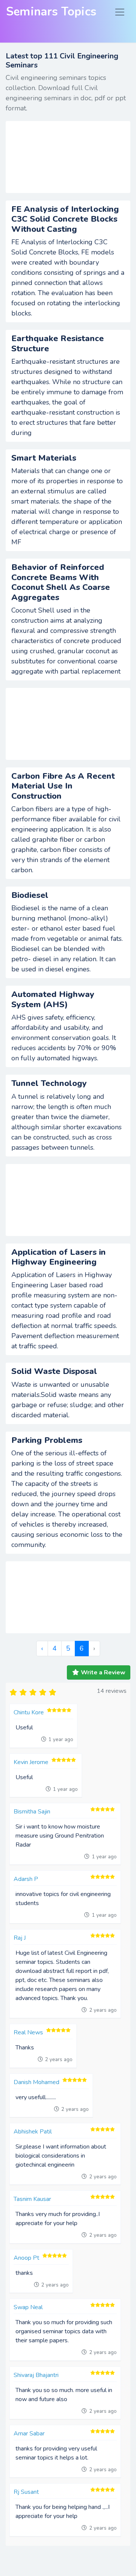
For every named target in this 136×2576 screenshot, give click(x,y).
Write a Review (103, 1672)
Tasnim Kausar (32, 2199)
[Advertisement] (68, 157)
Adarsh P (26, 1879)
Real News (28, 2032)
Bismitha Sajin (32, 1812)
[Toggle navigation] (120, 12)
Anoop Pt (26, 2258)
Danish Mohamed (36, 2082)
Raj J (20, 1938)
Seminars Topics (51, 12)
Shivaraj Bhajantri (36, 2375)
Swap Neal (28, 2307)
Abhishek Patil (33, 2132)
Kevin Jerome (31, 1762)
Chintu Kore (29, 1712)
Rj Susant (26, 2492)
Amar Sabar (29, 2434)
